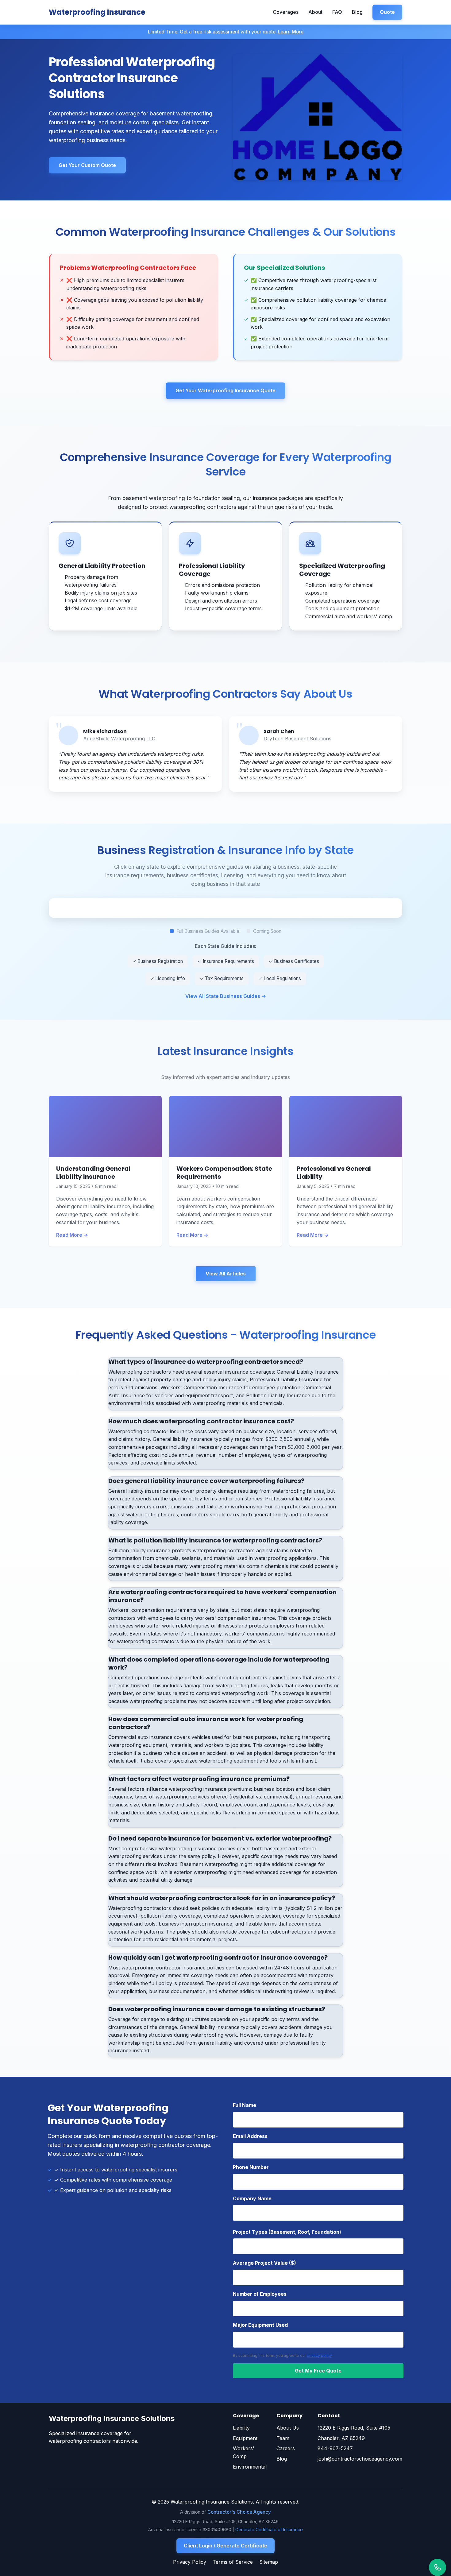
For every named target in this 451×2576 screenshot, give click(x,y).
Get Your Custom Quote (87, 165)
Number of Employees (260, 2294)
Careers (286, 2448)
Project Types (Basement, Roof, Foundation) (287, 2232)
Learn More (291, 32)
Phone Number (251, 2167)
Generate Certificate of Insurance (269, 2529)
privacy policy (319, 2355)
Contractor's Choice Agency (239, 2512)
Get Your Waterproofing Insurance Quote (225, 390)
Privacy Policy (190, 2562)
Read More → (72, 1235)
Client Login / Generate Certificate (225, 2546)
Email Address (250, 2136)
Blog (357, 12)
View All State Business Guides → (226, 996)
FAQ (337, 12)
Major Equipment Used (260, 2325)
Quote (387, 12)
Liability (241, 2428)
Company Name (252, 2198)
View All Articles (226, 1274)
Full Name (245, 2105)
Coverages (286, 12)
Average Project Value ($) (264, 2263)
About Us (288, 2428)
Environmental (250, 2467)
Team (283, 2438)
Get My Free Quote (318, 2371)
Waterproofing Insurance (97, 12)
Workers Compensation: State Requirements (224, 1173)
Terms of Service (233, 2562)
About (315, 12)
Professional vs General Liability (334, 1173)
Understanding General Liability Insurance (93, 1173)
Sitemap (269, 2562)
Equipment (245, 2438)
